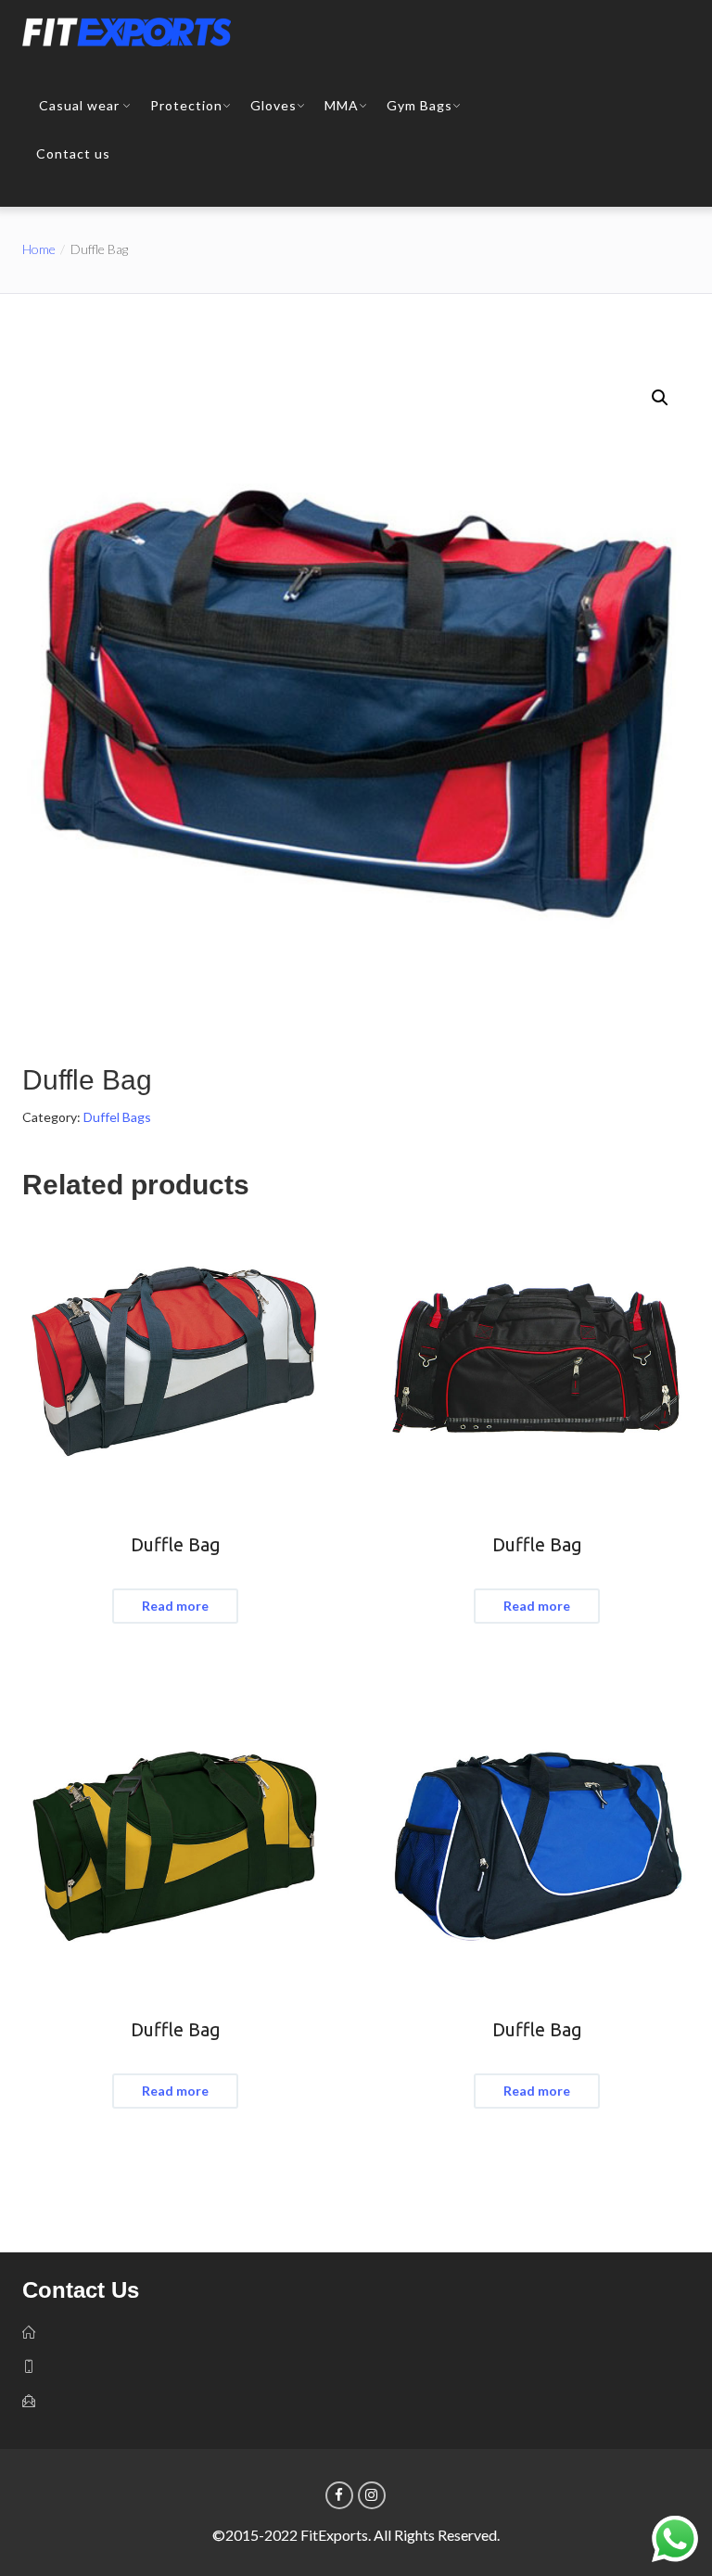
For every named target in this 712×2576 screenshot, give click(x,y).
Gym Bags (420, 105)
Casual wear (79, 105)
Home (39, 249)
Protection (186, 105)
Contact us (73, 153)
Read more (175, 1606)
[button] (660, 398)
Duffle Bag (176, 1544)
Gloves (273, 105)
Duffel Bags (117, 1117)
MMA (342, 105)
